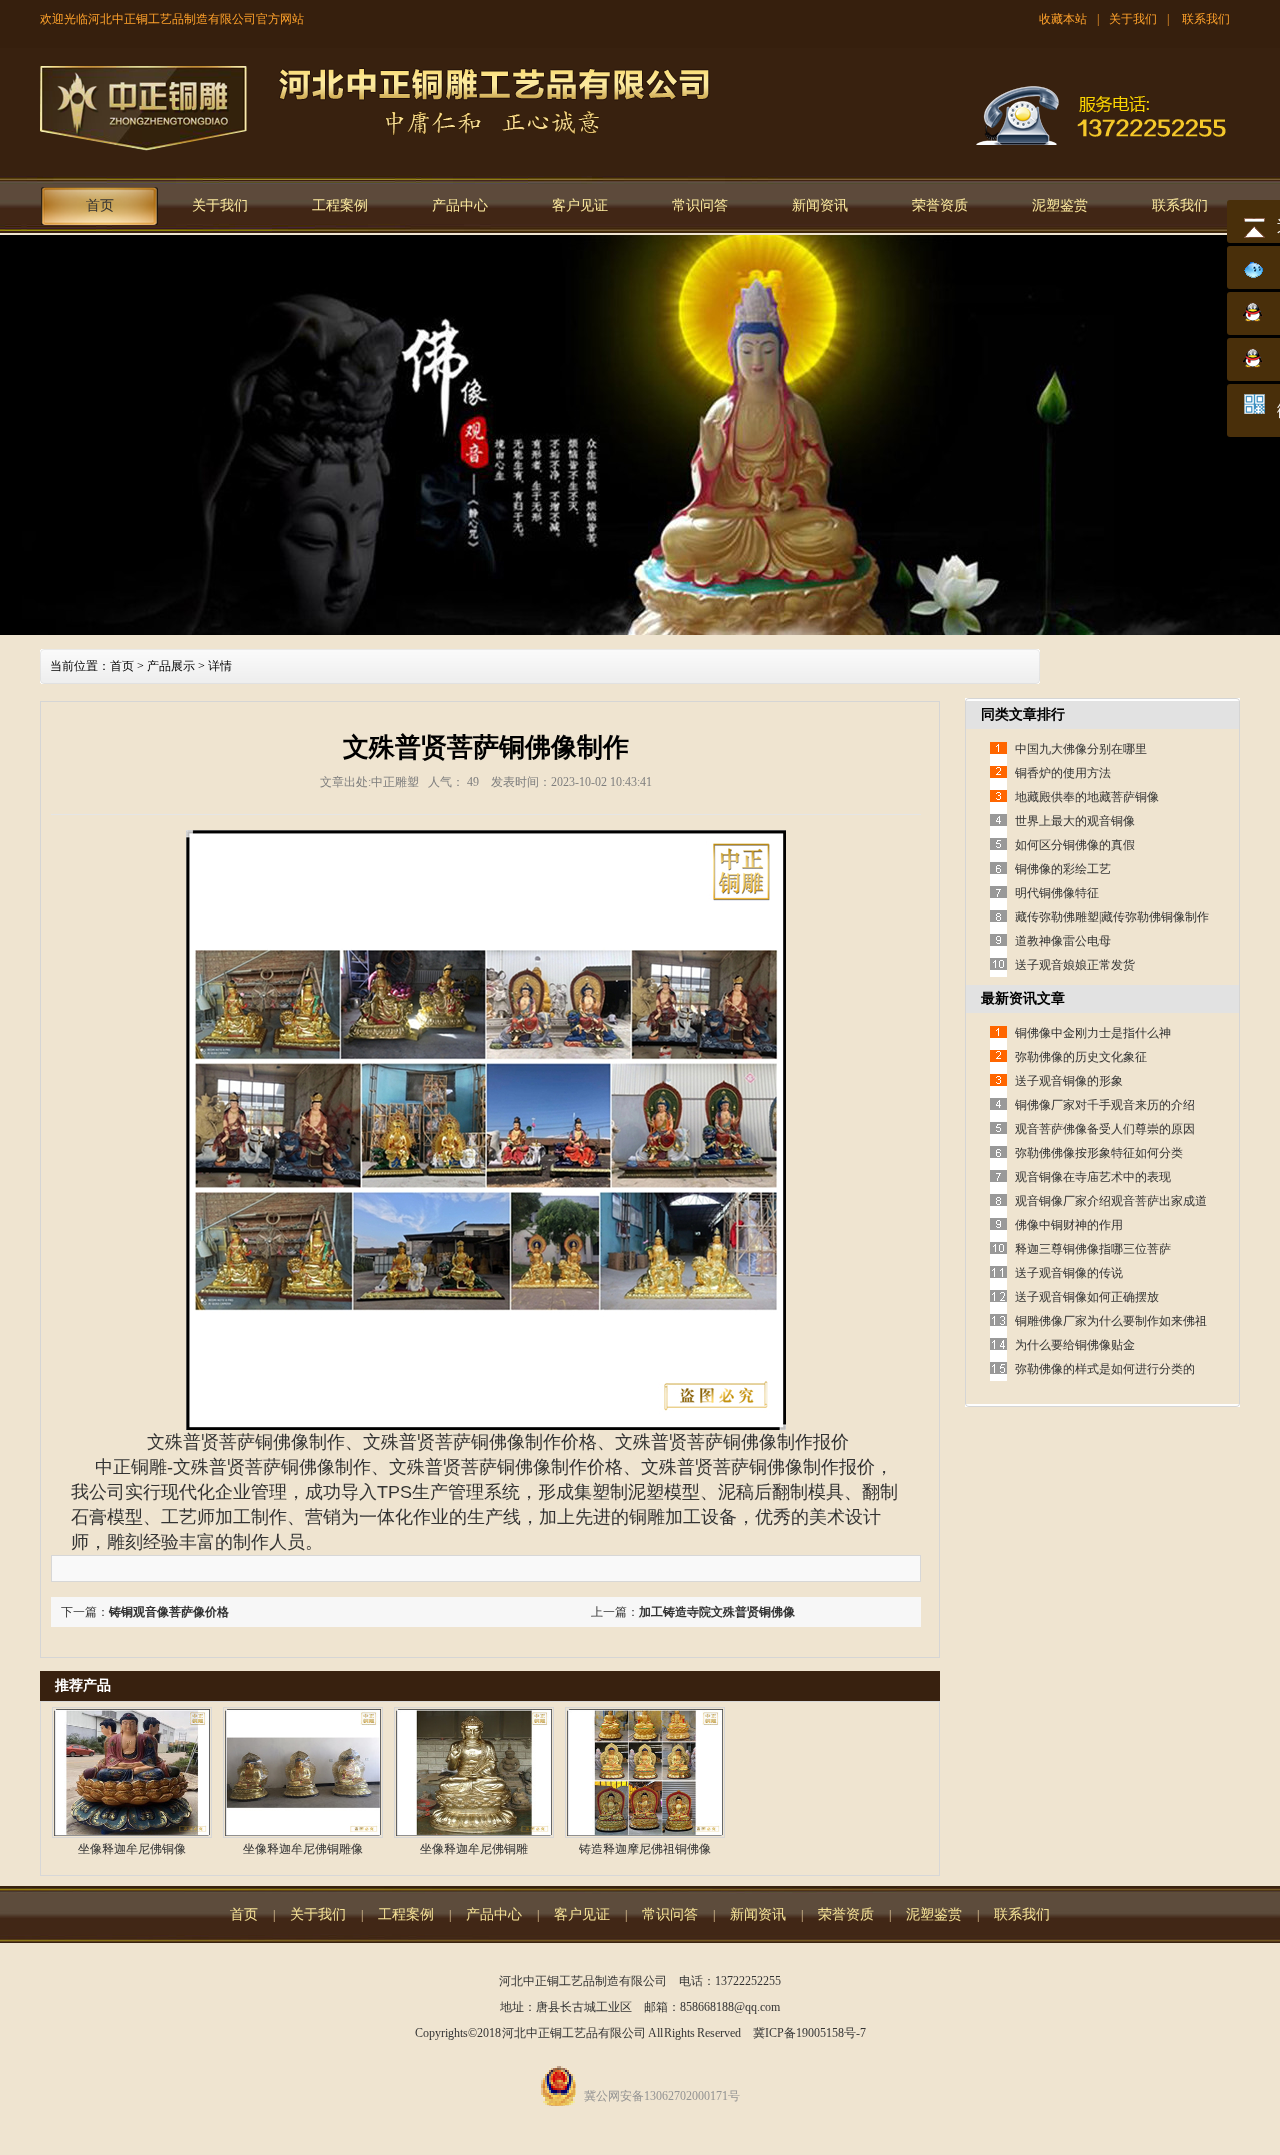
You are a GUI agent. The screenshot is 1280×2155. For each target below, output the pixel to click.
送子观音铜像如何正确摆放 (1087, 1297)
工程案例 (340, 205)
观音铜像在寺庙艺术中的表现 (1093, 1177)
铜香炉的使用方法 (1063, 773)
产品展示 (171, 666)
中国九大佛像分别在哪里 (1081, 749)
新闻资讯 (820, 205)
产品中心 (460, 205)
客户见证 (580, 205)
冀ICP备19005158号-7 (809, 2033)
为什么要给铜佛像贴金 (1075, 1345)
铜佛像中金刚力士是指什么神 (1093, 1033)
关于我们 (1133, 19)
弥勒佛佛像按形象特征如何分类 (1099, 1153)
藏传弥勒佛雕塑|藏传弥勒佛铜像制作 (1112, 917)
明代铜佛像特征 (1057, 893)
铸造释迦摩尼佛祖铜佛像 (645, 1849)
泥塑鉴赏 (1060, 205)
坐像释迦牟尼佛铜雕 (474, 1849)
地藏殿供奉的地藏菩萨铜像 (1087, 797)
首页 (100, 205)
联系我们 (1206, 19)
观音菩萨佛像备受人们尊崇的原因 (1105, 1129)
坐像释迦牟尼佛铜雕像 (303, 1849)
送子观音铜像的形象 (1069, 1081)
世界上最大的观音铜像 (1075, 821)
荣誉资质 (940, 205)
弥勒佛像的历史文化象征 (1081, 1057)
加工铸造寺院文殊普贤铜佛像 (717, 1612)
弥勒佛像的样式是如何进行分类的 (1105, 1369)
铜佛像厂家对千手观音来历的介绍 (1105, 1105)
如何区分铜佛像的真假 (1075, 845)
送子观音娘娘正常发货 (1075, 965)
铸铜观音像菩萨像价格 (169, 1612)
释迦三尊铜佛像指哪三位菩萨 (1093, 1249)
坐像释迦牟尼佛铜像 (132, 1849)
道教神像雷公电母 (1063, 941)
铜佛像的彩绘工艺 (1063, 869)
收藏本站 (1063, 19)
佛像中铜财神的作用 (1069, 1225)
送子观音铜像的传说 (1069, 1273)
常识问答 (700, 205)
